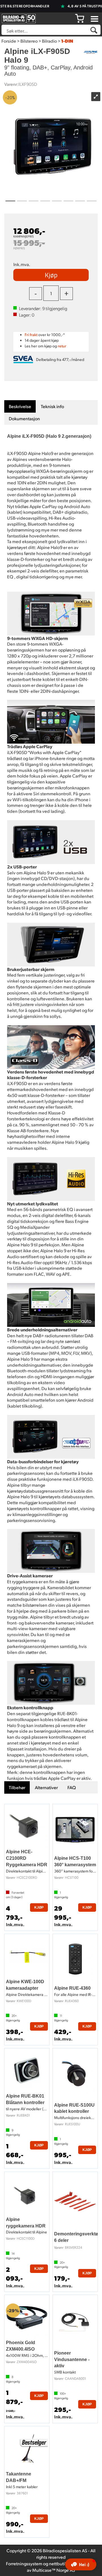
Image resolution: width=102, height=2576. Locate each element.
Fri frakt (31, 335)
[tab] (20, 407)
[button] (81, 2564)
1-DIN (67, 41)
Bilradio (49, 41)
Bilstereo (29, 41)
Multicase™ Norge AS (54, 2570)
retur (62, 346)
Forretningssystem (24, 2563)
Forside (9, 41)
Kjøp (51, 275)
